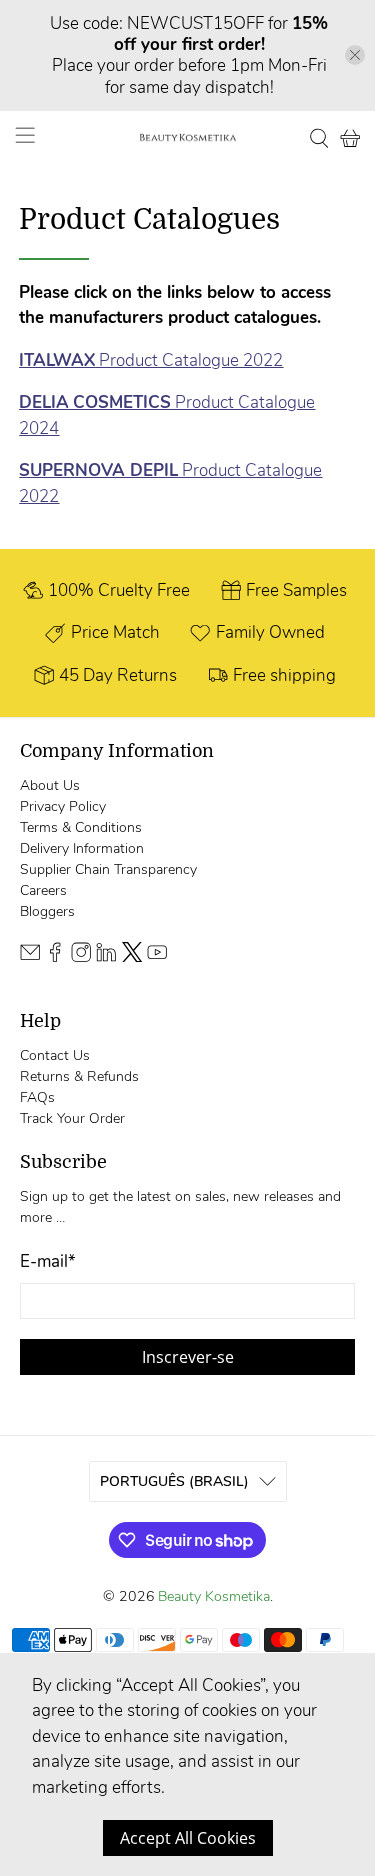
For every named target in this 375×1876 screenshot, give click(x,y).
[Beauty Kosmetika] (188, 138)
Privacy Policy (63, 806)
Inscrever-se (188, 1357)
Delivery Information (82, 848)
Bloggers (47, 911)
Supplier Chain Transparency (108, 869)
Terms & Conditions (81, 827)
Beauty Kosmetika (214, 1596)
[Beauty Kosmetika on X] (132, 957)
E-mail (48, 1261)
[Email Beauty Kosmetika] (30, 957)
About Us (50, 785)
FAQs (37, 1097)
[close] (355, 55)
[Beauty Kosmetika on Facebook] (55, 957)
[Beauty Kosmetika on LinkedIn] (106, 957)
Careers (43, 890)
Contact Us (55, 1055)
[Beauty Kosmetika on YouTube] (157, 957)
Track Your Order (72, 1118)
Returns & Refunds (79, 1076)
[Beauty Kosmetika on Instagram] (81, 957)
